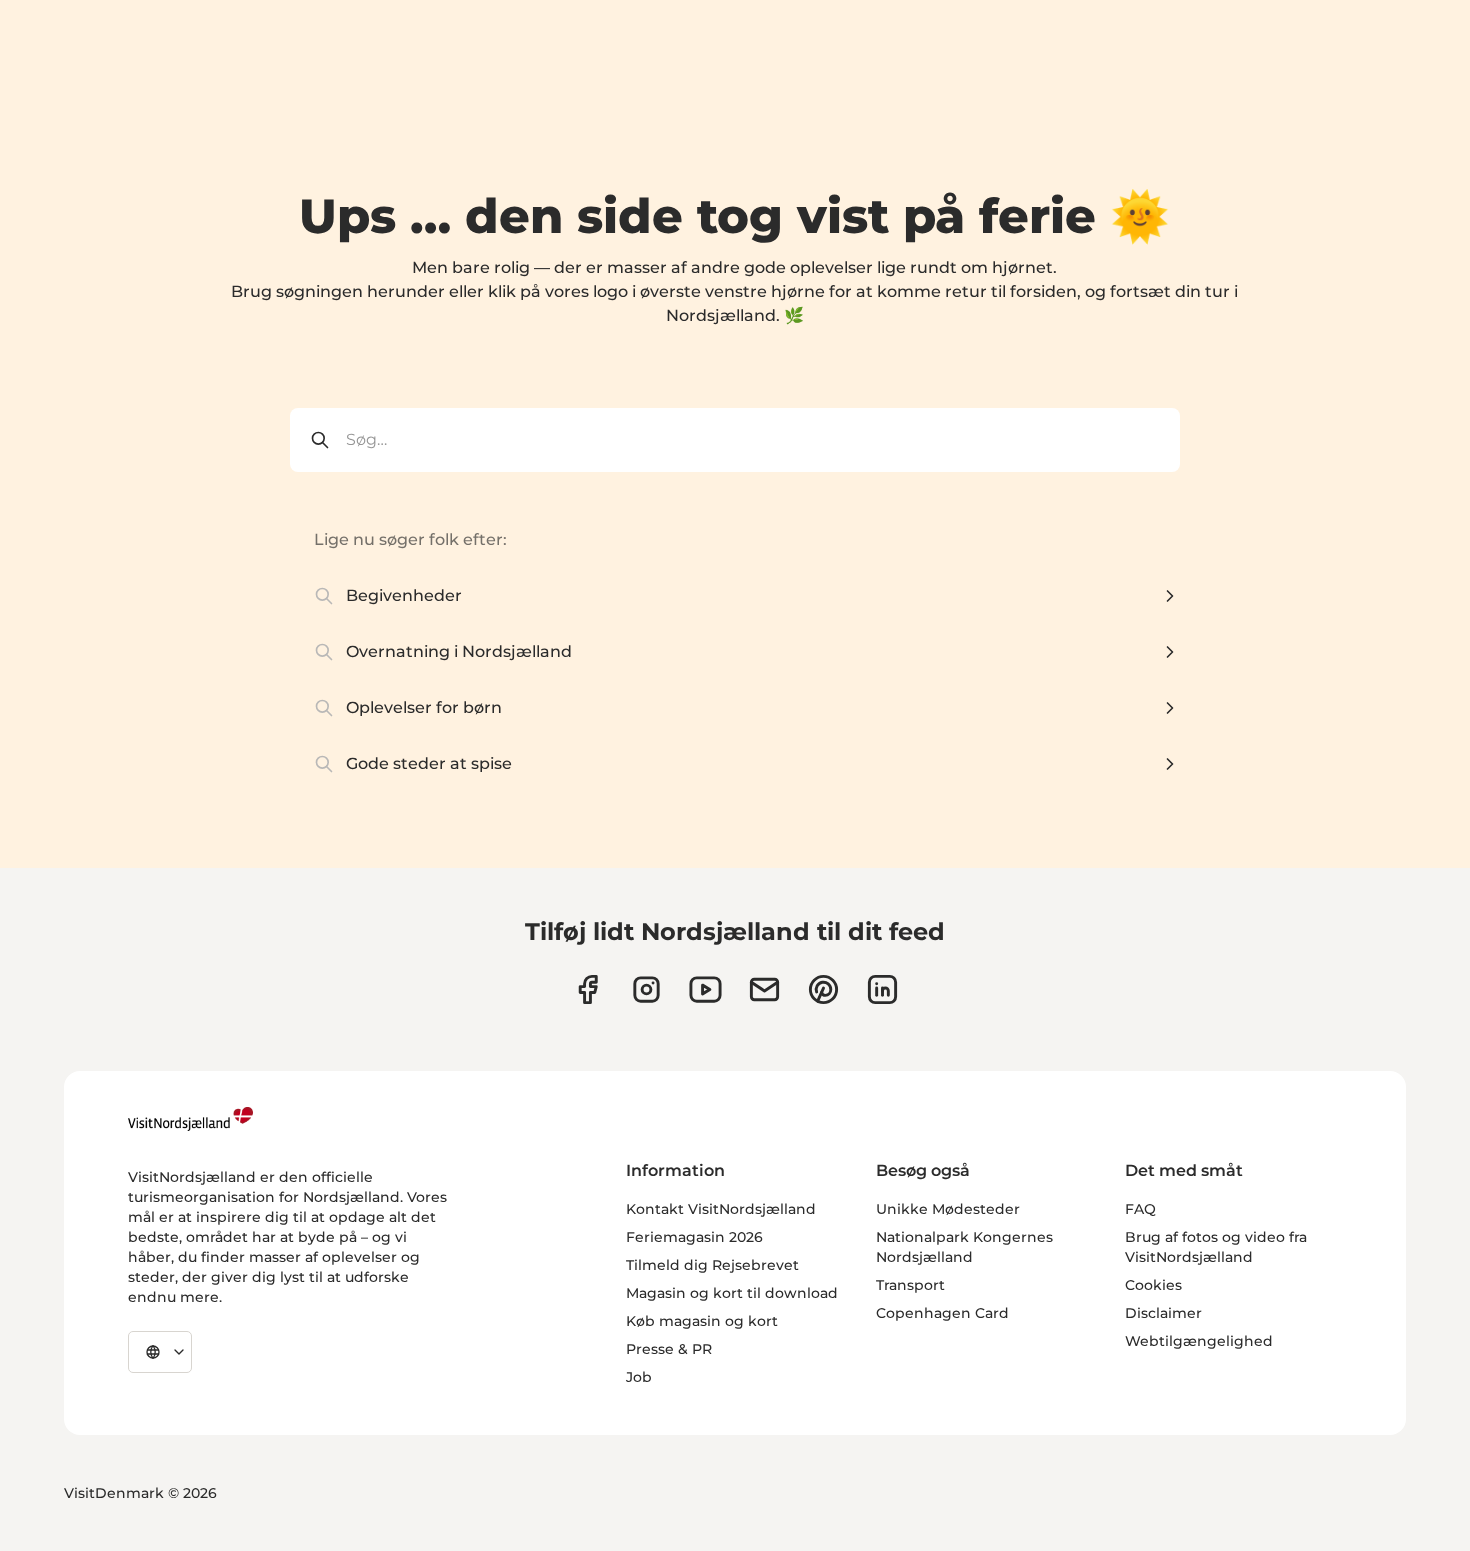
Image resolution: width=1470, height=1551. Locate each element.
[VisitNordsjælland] (190, 1119)
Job (639, 1377)
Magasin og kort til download (732, 1293)
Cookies (1153, 1285)
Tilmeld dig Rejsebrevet (712, 1265)
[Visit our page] (587, 989)
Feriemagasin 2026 (694, 1237)
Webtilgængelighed (1199, 1341)
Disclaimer (1163, 1313)
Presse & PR (669, 1349)
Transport (910, 1285)
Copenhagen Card (942, 1313)
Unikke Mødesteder (948, 1209)
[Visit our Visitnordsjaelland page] (705, 989)
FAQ (1140, 1209)
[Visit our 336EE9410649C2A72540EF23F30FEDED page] (764, 989)
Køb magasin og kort (702, 1321)
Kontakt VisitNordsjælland (721, 1209)
